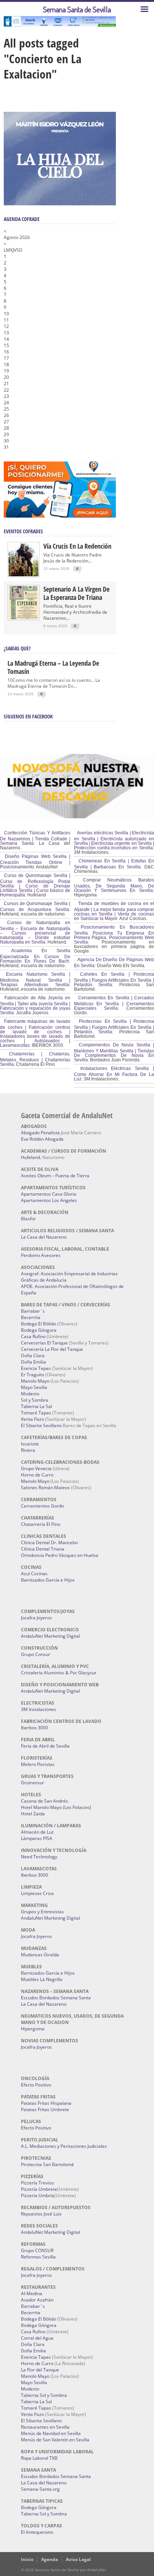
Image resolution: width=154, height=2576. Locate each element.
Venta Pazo (33, 1419)
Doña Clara (33, 1356)
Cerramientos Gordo (42, 1506)
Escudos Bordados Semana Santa (56, 1998)
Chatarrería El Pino (41, 1524)
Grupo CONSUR (37, 2250)
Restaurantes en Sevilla (45, 2427)
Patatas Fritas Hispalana (46, 2103)
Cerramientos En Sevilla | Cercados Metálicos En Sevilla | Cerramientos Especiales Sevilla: (114, 1003)
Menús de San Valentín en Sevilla (55, 2440)
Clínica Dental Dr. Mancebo (49, 1542)
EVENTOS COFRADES (23, 531)
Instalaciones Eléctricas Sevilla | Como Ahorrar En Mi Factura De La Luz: (114, 1074)
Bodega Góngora (39, 1330)
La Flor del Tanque (40, 2370)
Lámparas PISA (37, 1838)
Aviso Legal (78, 2559)
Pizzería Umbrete (39, 2189)
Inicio (27, 2559)
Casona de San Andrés (44, 1801)
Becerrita (31, 1317)
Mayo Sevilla (34, 1387)
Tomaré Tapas (36, 1413)
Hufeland (30, 1157)
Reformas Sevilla (38, 2257)
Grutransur (33, 1783)
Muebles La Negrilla (42, 1979)
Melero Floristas (38, 1764)
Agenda (50, 2559)
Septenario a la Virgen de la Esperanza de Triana (76, 593)
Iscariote (30, 1444)
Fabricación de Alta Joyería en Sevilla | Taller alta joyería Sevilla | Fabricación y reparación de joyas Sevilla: (35, 1005)
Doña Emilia (33, 1362)
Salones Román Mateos (45, 1488)
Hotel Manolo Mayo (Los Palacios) (56, 1807)
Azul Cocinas (34, 1574)
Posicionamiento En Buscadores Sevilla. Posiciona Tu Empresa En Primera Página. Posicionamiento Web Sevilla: (114, 935)
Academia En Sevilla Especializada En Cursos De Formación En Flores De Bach (35, 956)
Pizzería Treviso (37, 2183)
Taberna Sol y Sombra (44, 2395)
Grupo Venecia (36, 1468)
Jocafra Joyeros (36, 1618)
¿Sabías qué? (17, 648)
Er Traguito (33, 1375)
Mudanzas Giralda (40, 1955)
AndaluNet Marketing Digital (50, 1636)
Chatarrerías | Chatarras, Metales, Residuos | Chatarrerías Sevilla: (35, 1059)
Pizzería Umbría (38, 2195)
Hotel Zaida (33, 1814)
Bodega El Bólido (38, 1324)
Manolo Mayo (35, 1381)
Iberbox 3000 (35, 1728)
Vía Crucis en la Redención (77, 546)
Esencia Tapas (36, 1368)
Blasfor (28, 1219)
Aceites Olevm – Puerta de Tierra (55, 1176)
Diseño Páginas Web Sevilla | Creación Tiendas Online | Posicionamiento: (35, 862)
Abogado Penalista (40, 1133)
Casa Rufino (33, 1336)
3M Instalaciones (38, 1709)
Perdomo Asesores (41, 1255)
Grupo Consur (36, 1654)
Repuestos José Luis (41, 2214)
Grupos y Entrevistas (42, 1912)
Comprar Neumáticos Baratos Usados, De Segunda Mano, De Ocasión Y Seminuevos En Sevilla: (114, 885)
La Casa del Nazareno (44, 1237)
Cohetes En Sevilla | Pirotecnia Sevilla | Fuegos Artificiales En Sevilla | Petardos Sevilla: (114, 979)
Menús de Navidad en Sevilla (51, 2433)
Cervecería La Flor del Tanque (52, 1349)
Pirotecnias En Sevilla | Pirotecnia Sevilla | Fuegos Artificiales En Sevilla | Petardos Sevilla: (114, 1027)
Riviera (28, 1450)
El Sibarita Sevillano (41, 1425)
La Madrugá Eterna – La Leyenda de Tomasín (53, 667)
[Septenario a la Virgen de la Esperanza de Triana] (24, 618)
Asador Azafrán (37, 2300)
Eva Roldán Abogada (42, 1139)
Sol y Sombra (35, 1400)
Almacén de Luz (37, 1832)
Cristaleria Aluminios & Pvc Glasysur (59, 1673)
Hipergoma (33, 2029)
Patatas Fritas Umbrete (45, 2109)
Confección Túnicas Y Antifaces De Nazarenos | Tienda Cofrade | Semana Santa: (35, 838)
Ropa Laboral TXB (39, 2458)
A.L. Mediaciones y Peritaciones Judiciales (64, 2146)
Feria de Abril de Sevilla (45, 1746)
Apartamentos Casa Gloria (49, 1194)
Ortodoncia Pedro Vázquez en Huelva (60, 1555)
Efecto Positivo (36, 2085)
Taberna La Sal (36, 1406)
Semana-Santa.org (40, 2489)
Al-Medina (32, 2293)
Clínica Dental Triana (43, 1549)
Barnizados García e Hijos (48, 1580)
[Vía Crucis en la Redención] (24, 575)
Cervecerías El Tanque (44, 1343)
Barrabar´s (33, 1311)
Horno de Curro (37, 1475)
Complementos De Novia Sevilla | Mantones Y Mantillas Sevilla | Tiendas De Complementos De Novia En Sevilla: (114, 1052)
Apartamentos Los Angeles (49, 1200)
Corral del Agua (37, 2338)
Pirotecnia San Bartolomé (47, 2164)
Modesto (30, 1394)
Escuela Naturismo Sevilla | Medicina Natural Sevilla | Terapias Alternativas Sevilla (35, 979)
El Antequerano (37, 2532)
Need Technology (39, 1857)
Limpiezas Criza (37, 1893)
